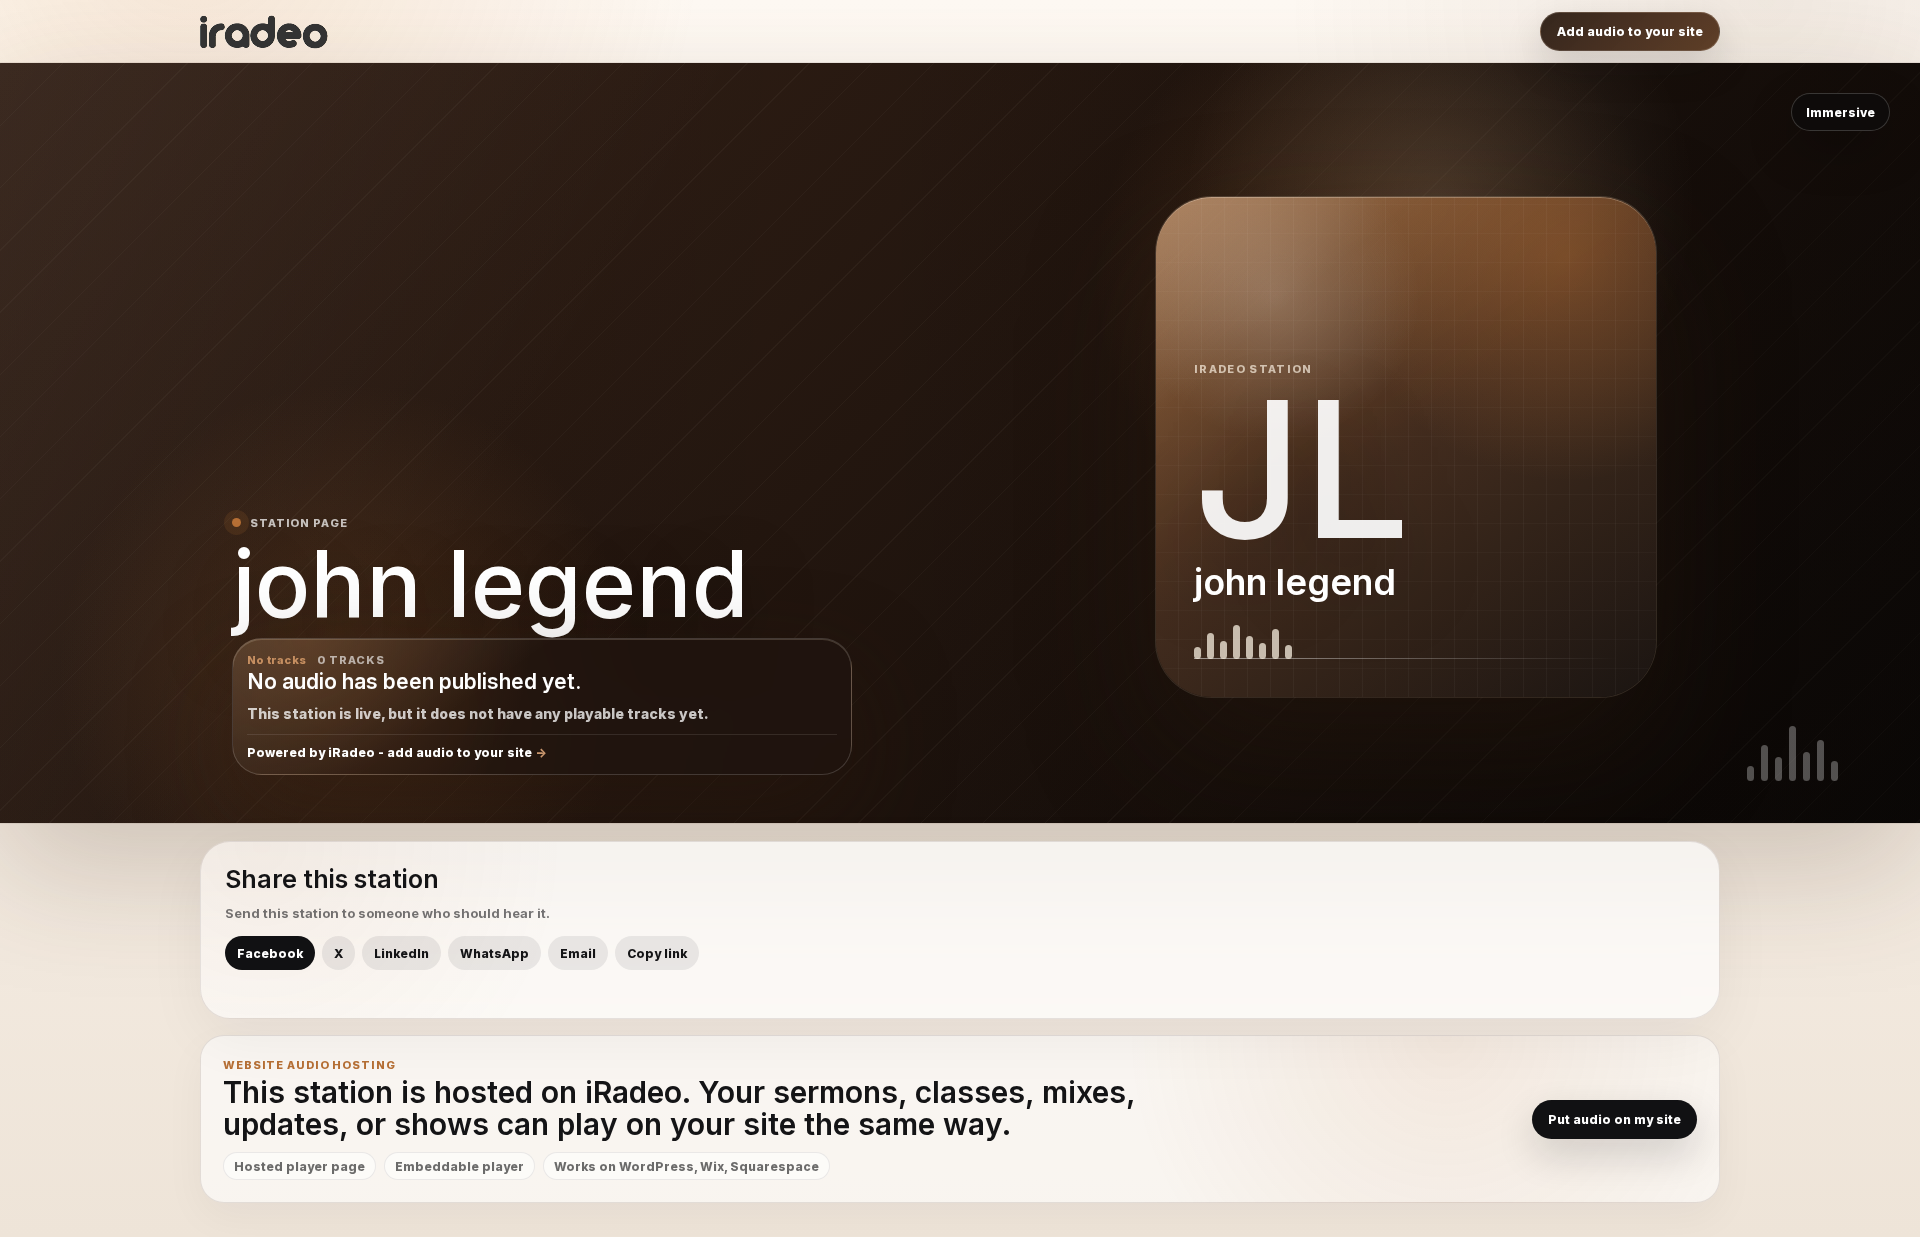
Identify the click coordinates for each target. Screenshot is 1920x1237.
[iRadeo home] (264, 32)
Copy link (657, 953)
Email (578, 953)
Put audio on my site (1614, 1119)
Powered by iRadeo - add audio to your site (389, 752)
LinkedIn (401, 953)
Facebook (270, 953)
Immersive (1840, 112)
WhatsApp (494, 953)
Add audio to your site (1630, 31)
